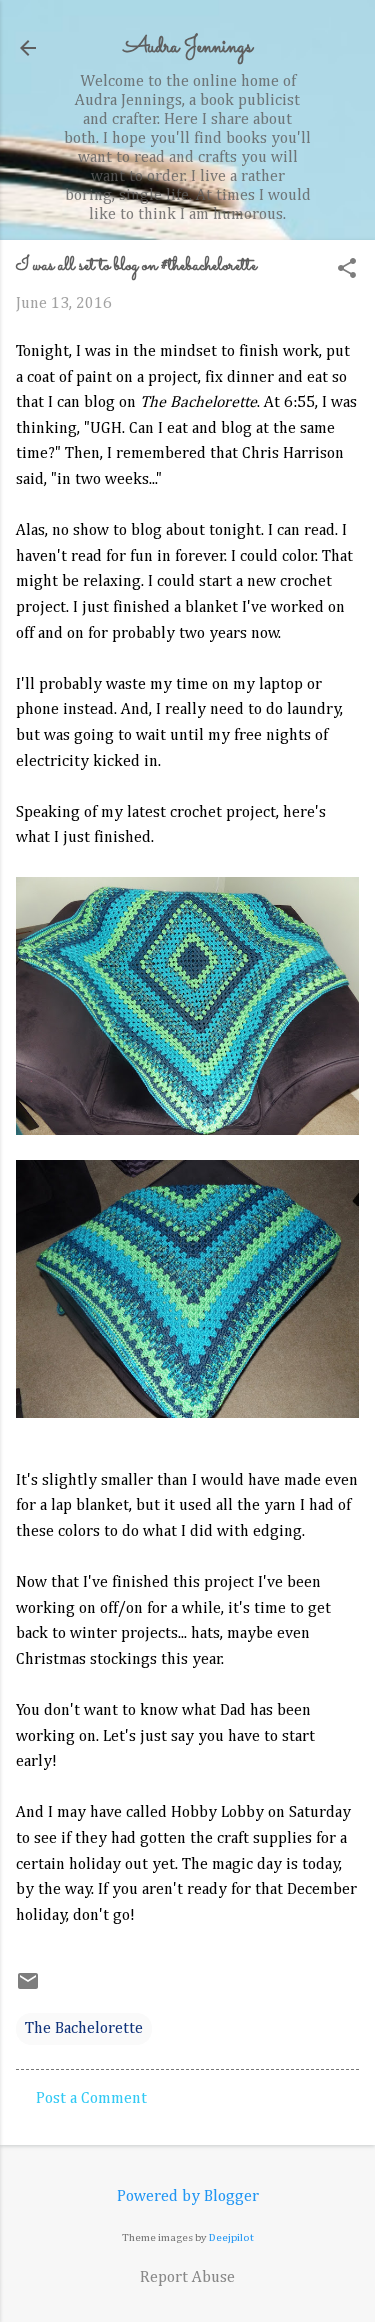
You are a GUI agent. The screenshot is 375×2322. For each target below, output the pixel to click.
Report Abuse (187, 2278)
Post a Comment (91, 2099)
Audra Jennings (188, 47)
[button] (347, 270)
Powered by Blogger (188, 2197)
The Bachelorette (84, 2029)
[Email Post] (28, 1989)
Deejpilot (231, 2237)
